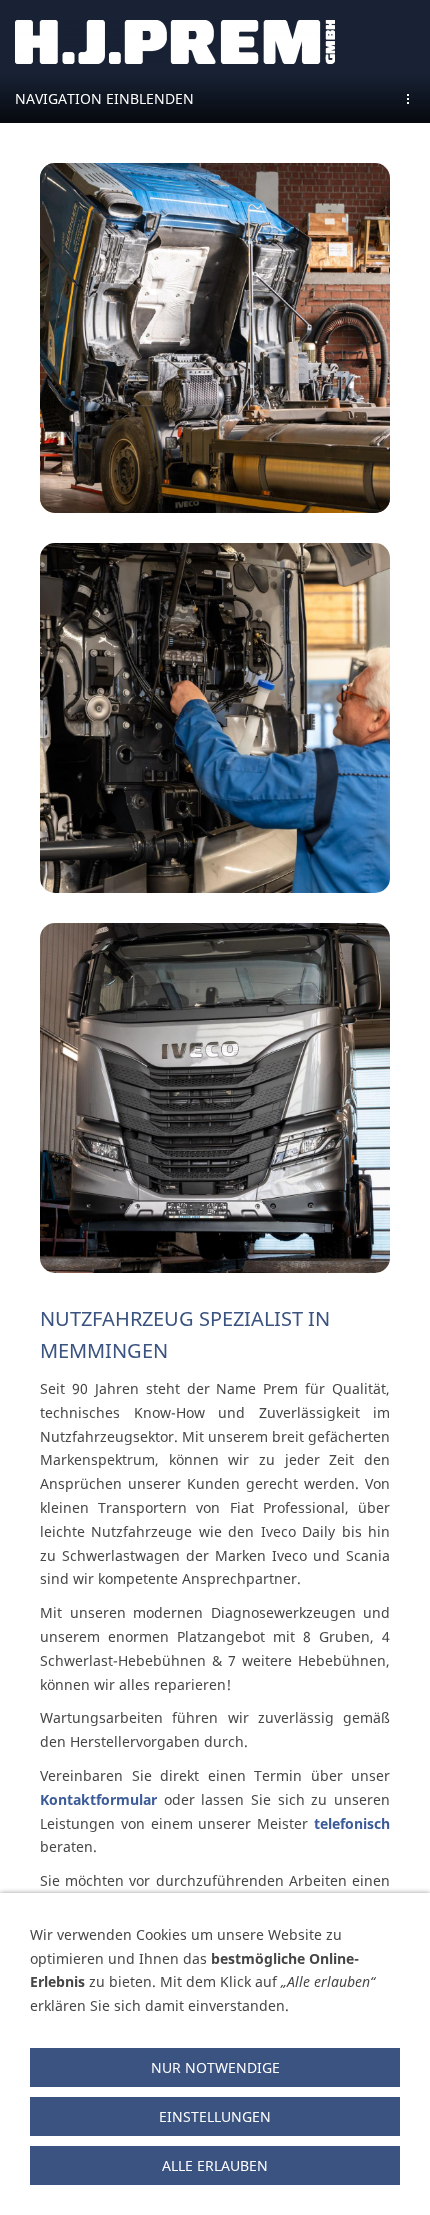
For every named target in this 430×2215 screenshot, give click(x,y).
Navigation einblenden (104, 98)
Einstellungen (215, 2116)
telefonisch (352, 1823)
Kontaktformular (98, 1799)
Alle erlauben (215, 2165)
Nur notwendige (215, 2067)
